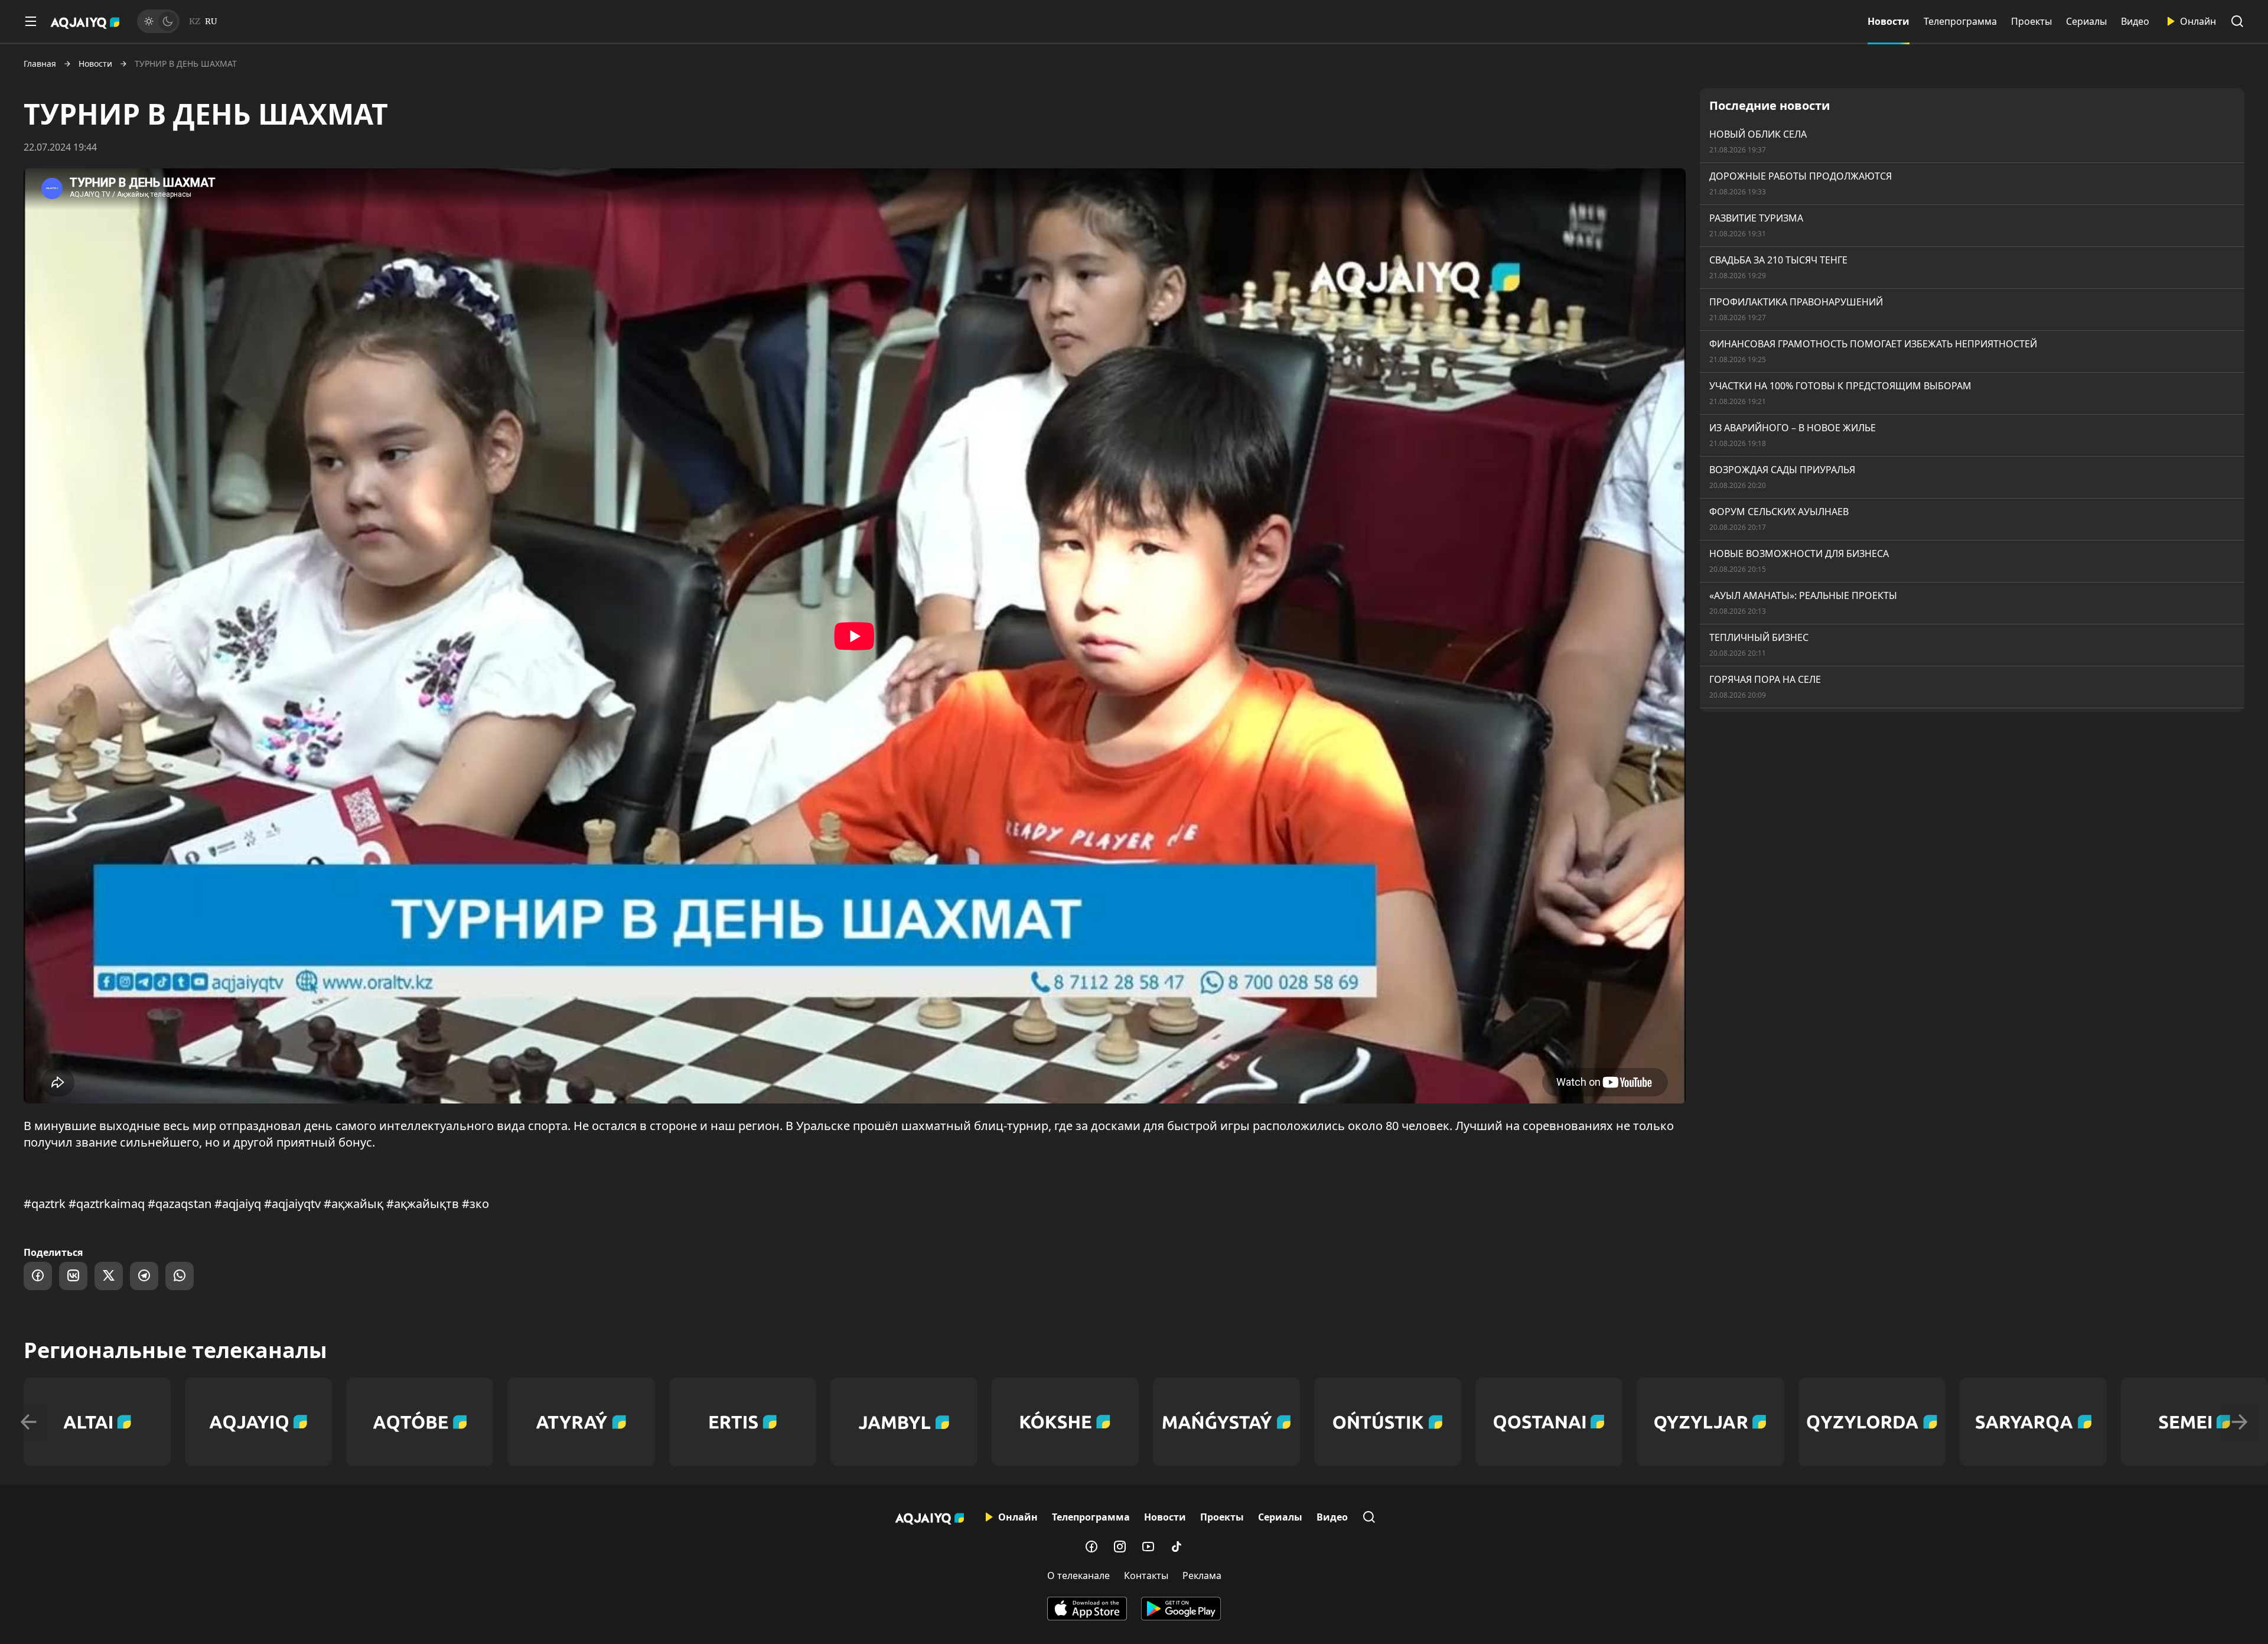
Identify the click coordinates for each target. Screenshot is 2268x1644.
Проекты (2031, 21)
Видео (2135, 21)
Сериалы (2086, 21)
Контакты (1146, 1575)
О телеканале (1078, 1575)
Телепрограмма (1960, 21)
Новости (1889, 21)
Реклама (1202, 1575)
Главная (40, 64)
